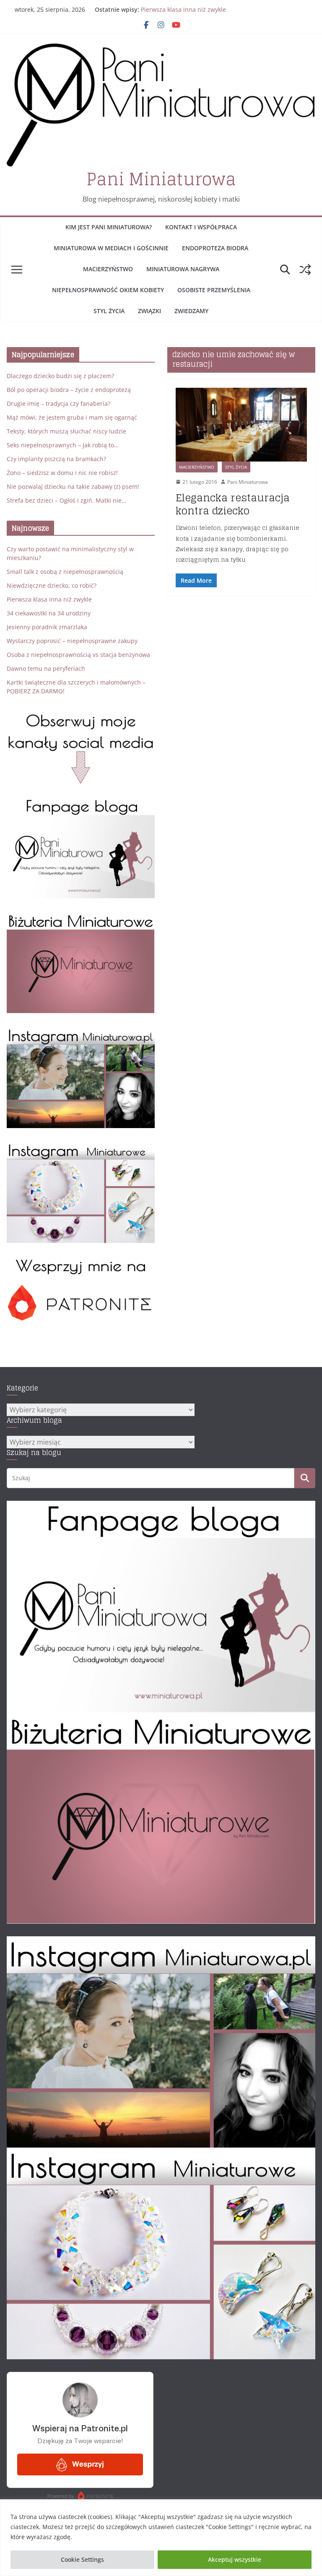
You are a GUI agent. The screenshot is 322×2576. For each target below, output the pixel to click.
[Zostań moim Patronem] (81, 1262)
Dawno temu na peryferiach (46, 668)
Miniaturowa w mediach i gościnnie (111, 248)
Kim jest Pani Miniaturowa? (109, 227)
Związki (149, 311)
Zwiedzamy (191, 311)
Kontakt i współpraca (201, 227)
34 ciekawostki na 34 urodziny (49, 613)
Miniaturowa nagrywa (183, 269)
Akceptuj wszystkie (235, 2559)
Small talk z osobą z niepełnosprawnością (65, 572)
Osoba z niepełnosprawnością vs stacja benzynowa (78, 655)
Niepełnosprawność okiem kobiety (108, 290)
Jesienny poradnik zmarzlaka (47, 627)
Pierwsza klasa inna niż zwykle (183, 9)
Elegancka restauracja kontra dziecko (233, 504)
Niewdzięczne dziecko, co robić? (52, 585)
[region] (161, 2538)
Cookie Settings (82, 2559)
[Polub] (81, 803)
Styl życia (109, 311)
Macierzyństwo (108, 269)
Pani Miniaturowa (161, 179)
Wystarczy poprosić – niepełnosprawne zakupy (72, 641)
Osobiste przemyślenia (214, 290)
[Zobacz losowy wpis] (305, 270)
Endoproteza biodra (215, 248)
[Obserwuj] (81, 1032)
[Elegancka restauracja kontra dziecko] (241, 425)
